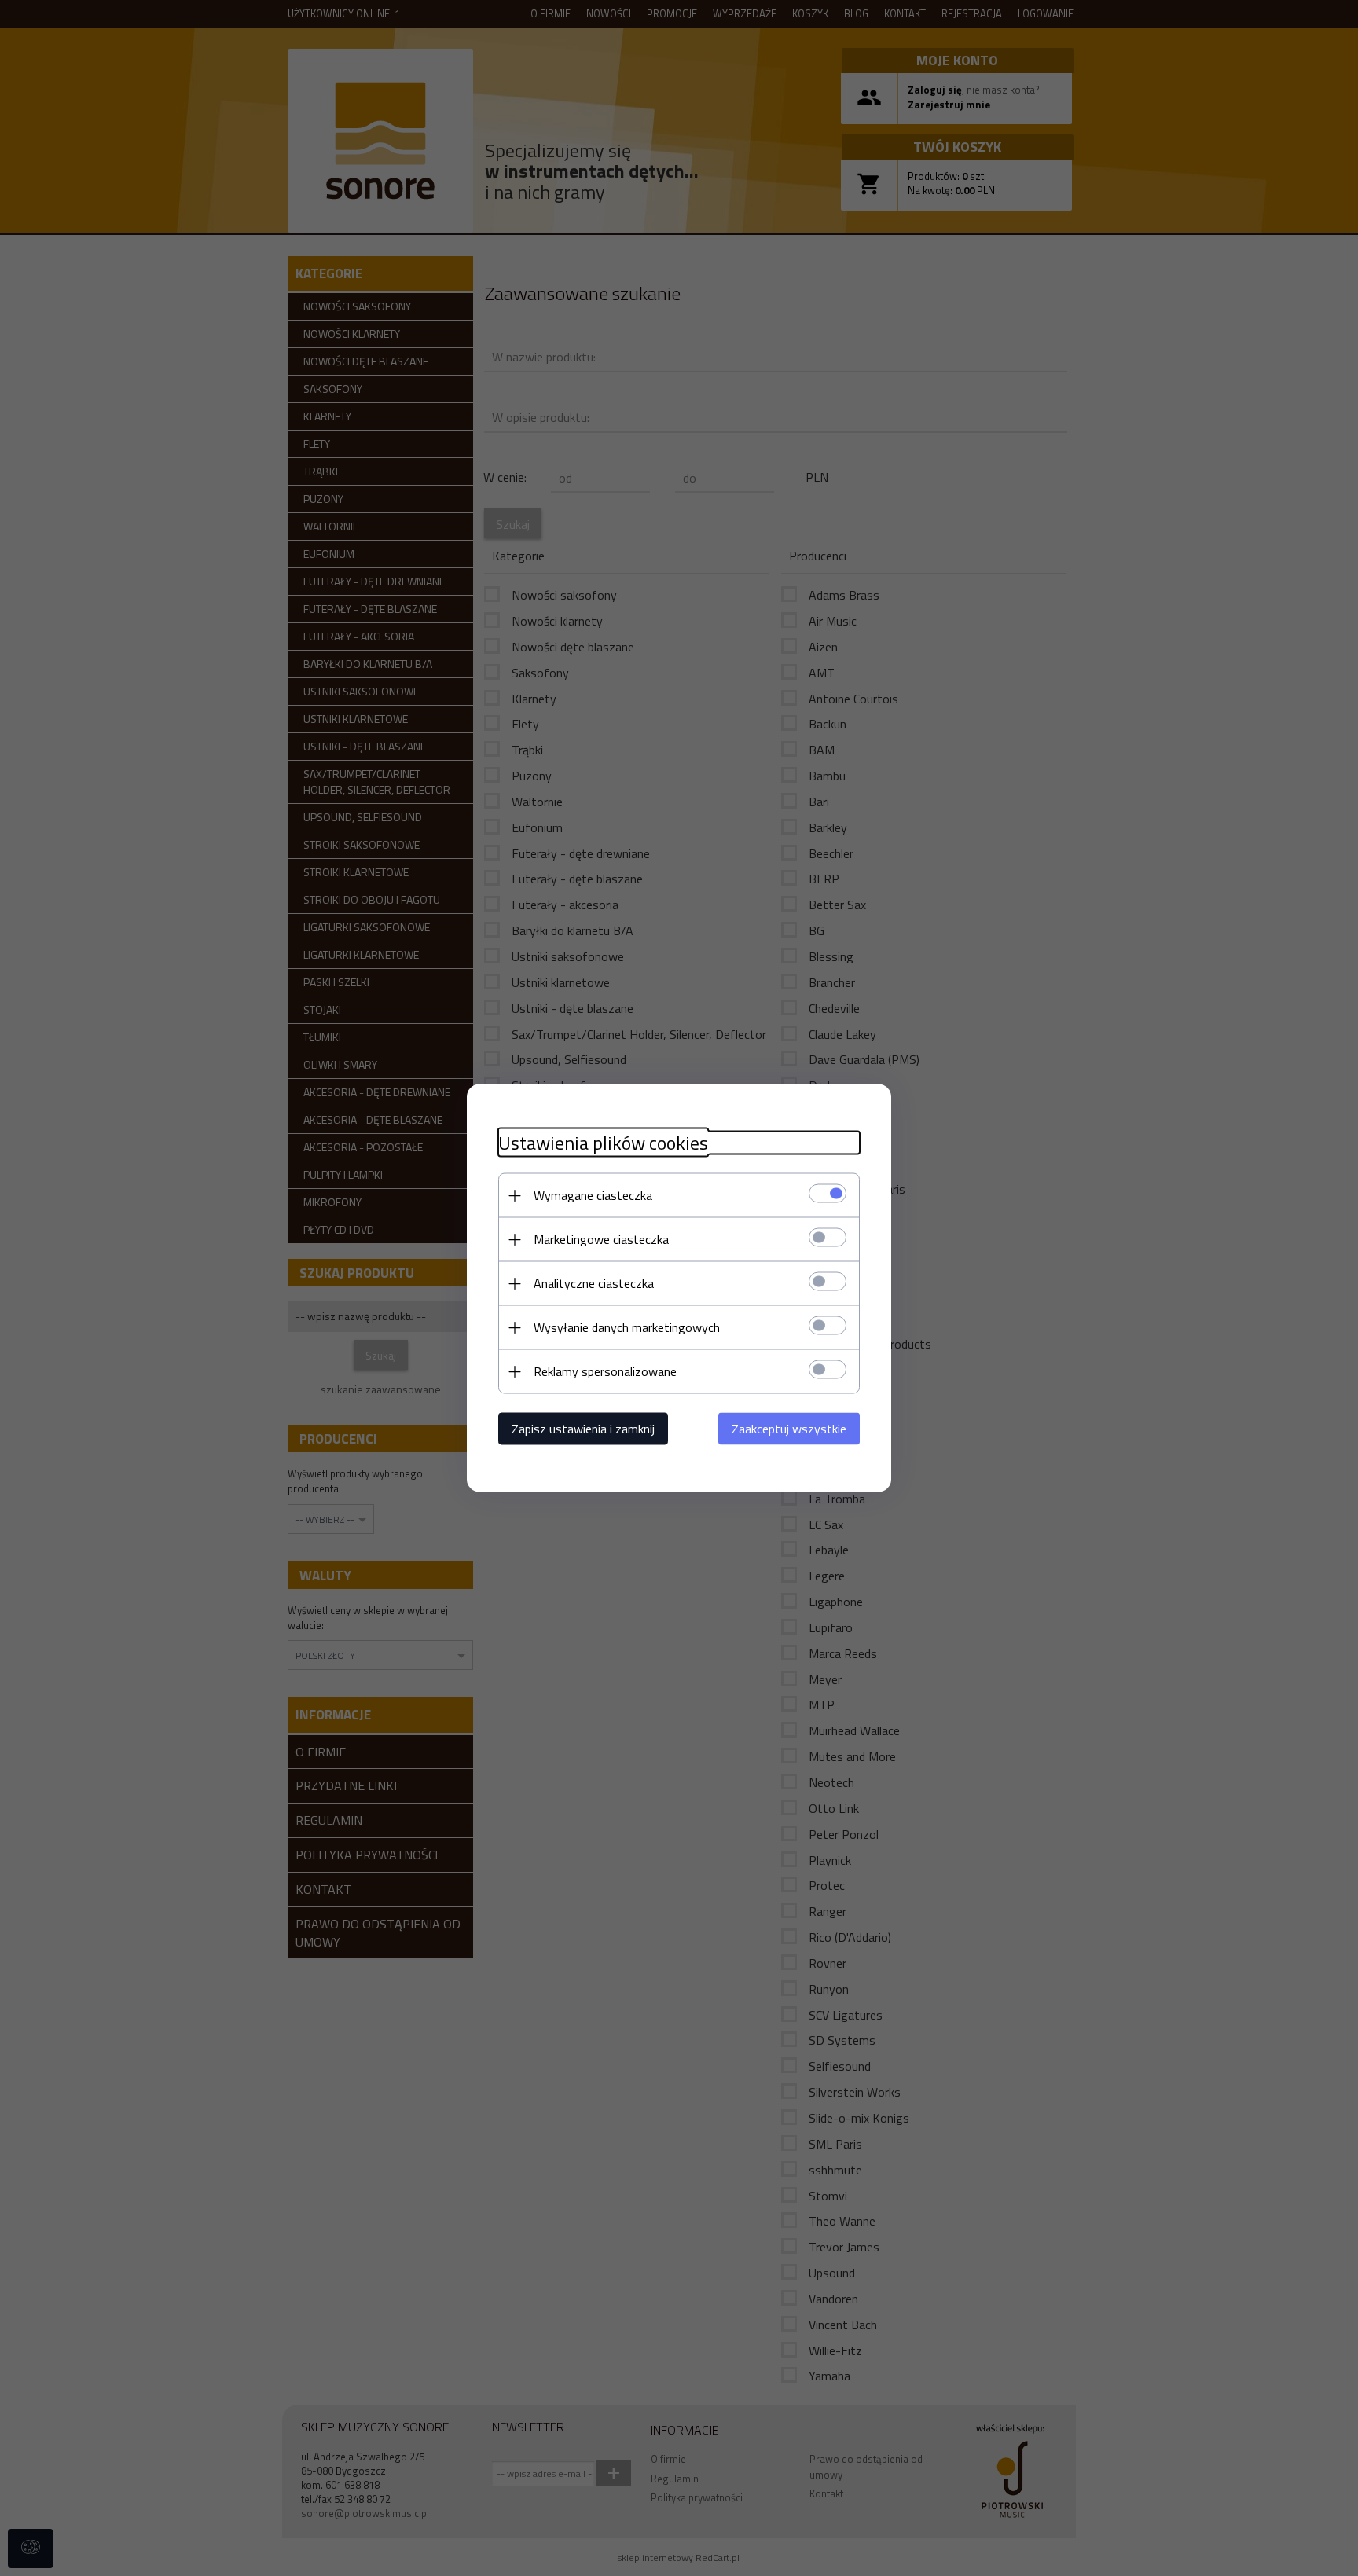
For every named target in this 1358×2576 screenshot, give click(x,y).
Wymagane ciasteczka (593, 1195)
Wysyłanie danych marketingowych (627, 1327)
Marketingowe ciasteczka (601, 1239)
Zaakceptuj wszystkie (789, 1429)
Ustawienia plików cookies (603, 1143)
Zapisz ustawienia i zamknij (583, 1429)
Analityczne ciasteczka (594, 1283)
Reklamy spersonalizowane (605, 1371)
